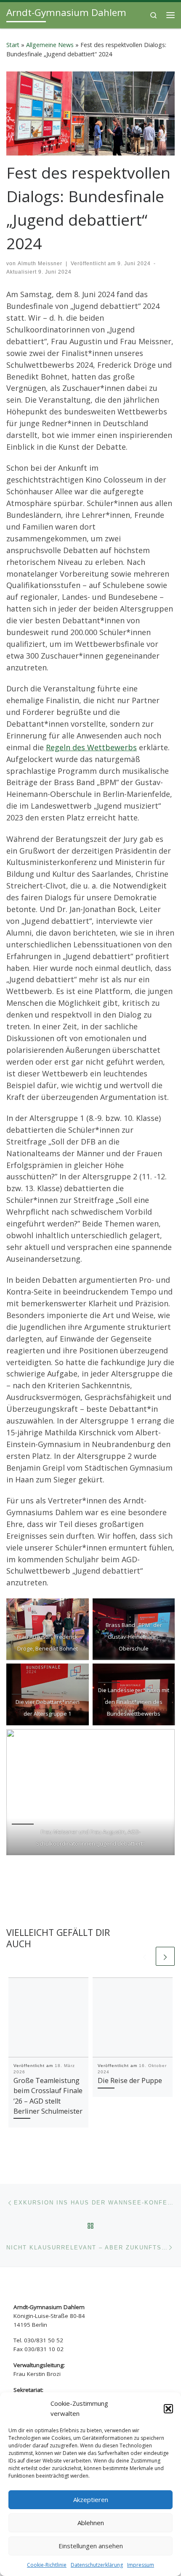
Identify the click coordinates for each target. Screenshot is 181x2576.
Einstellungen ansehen (91, 2546)
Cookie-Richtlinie (47, 2565)
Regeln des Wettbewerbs (91, 747)
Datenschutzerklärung (97, 2565)
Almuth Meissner (40, 264)
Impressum (141, 2565)
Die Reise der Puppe (130, 2080)
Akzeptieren (91, 2500)
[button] (168, 2409)
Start (13, 45)
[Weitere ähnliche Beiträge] (165, 1956)
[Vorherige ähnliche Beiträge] (145, 1956)
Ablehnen (91, 2523)
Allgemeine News (50, 45)
